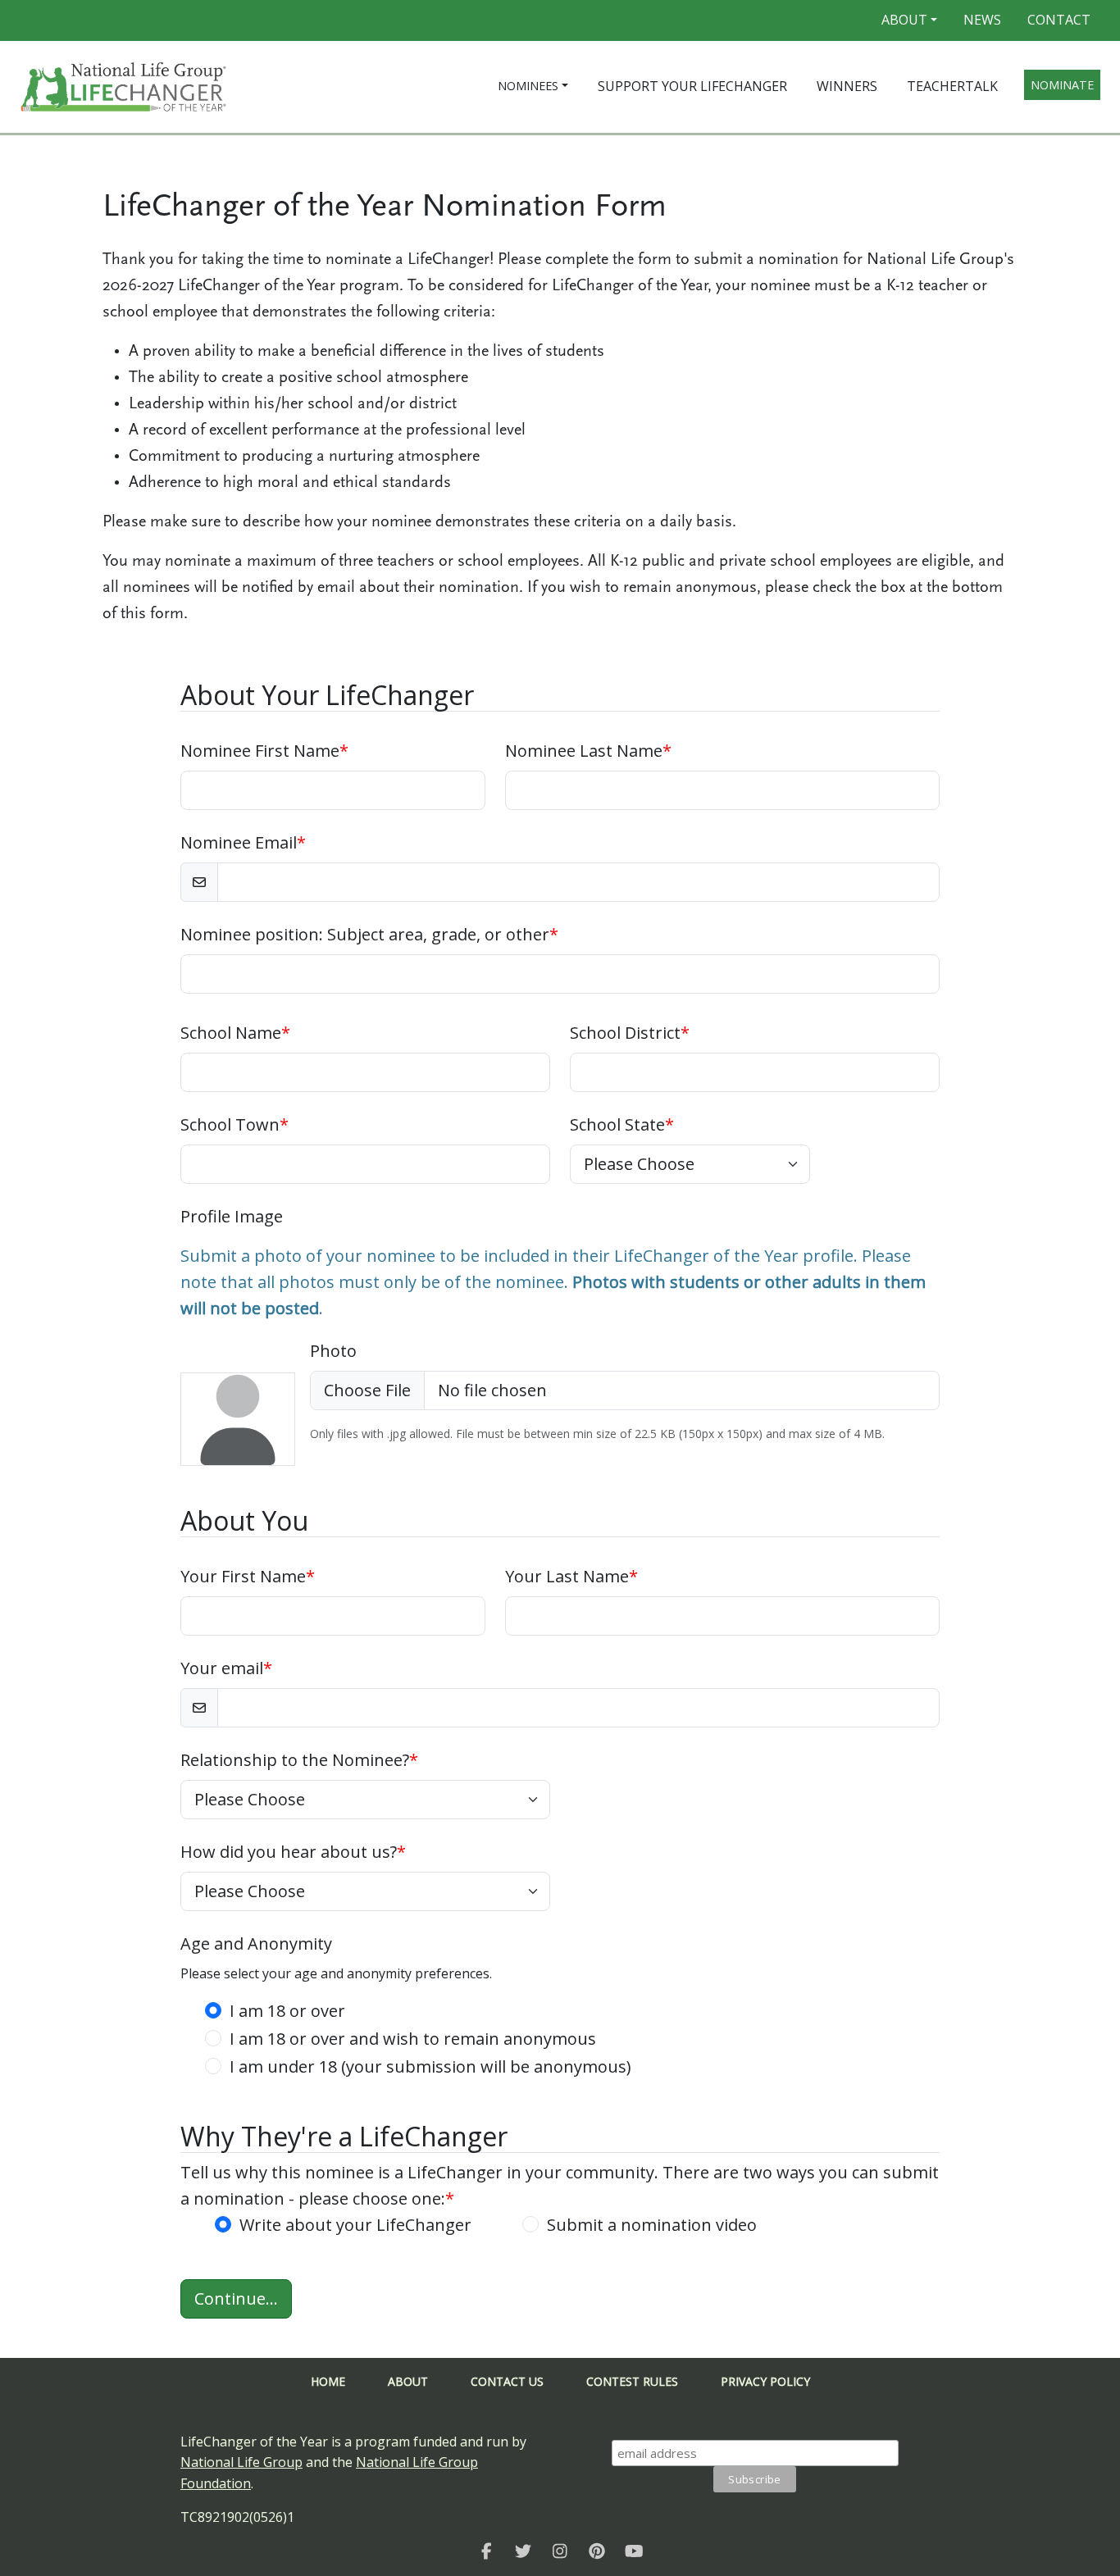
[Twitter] (524, 2551)
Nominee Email (243, 842)
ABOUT (408, 2381)
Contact (1059, 20)
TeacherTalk (952, 86)
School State (622, 1124)
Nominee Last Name (588, 751)
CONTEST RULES (632, 2381)
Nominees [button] (528, 86)
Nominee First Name (264, 751)
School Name (235, 1033)
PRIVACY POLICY (765, 2381)
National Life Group (241, 2462)
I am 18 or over (287, 2011)
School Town (234, 1124)
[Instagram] (560, 2551)
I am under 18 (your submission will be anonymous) (430, 2066)
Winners (847, 86)
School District (630, 1033)
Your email (226, 1668)
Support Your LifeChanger (692, 86)
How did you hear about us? (293, 1852)
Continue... (236, 2298)
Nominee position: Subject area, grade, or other (369, 934)
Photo (333, 1351)
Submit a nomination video (652, 2225)
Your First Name (248, 1576)
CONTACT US (507, 2381)
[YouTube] (634, 2551)
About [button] (904, 20)
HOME (328, 2381)
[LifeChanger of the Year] (487, 2551)
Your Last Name (571, 1576)
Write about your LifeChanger (355, 2225)
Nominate (1062, 85)
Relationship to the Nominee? (299, 1760)
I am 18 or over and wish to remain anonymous (413, 2039)
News (982, 20)
